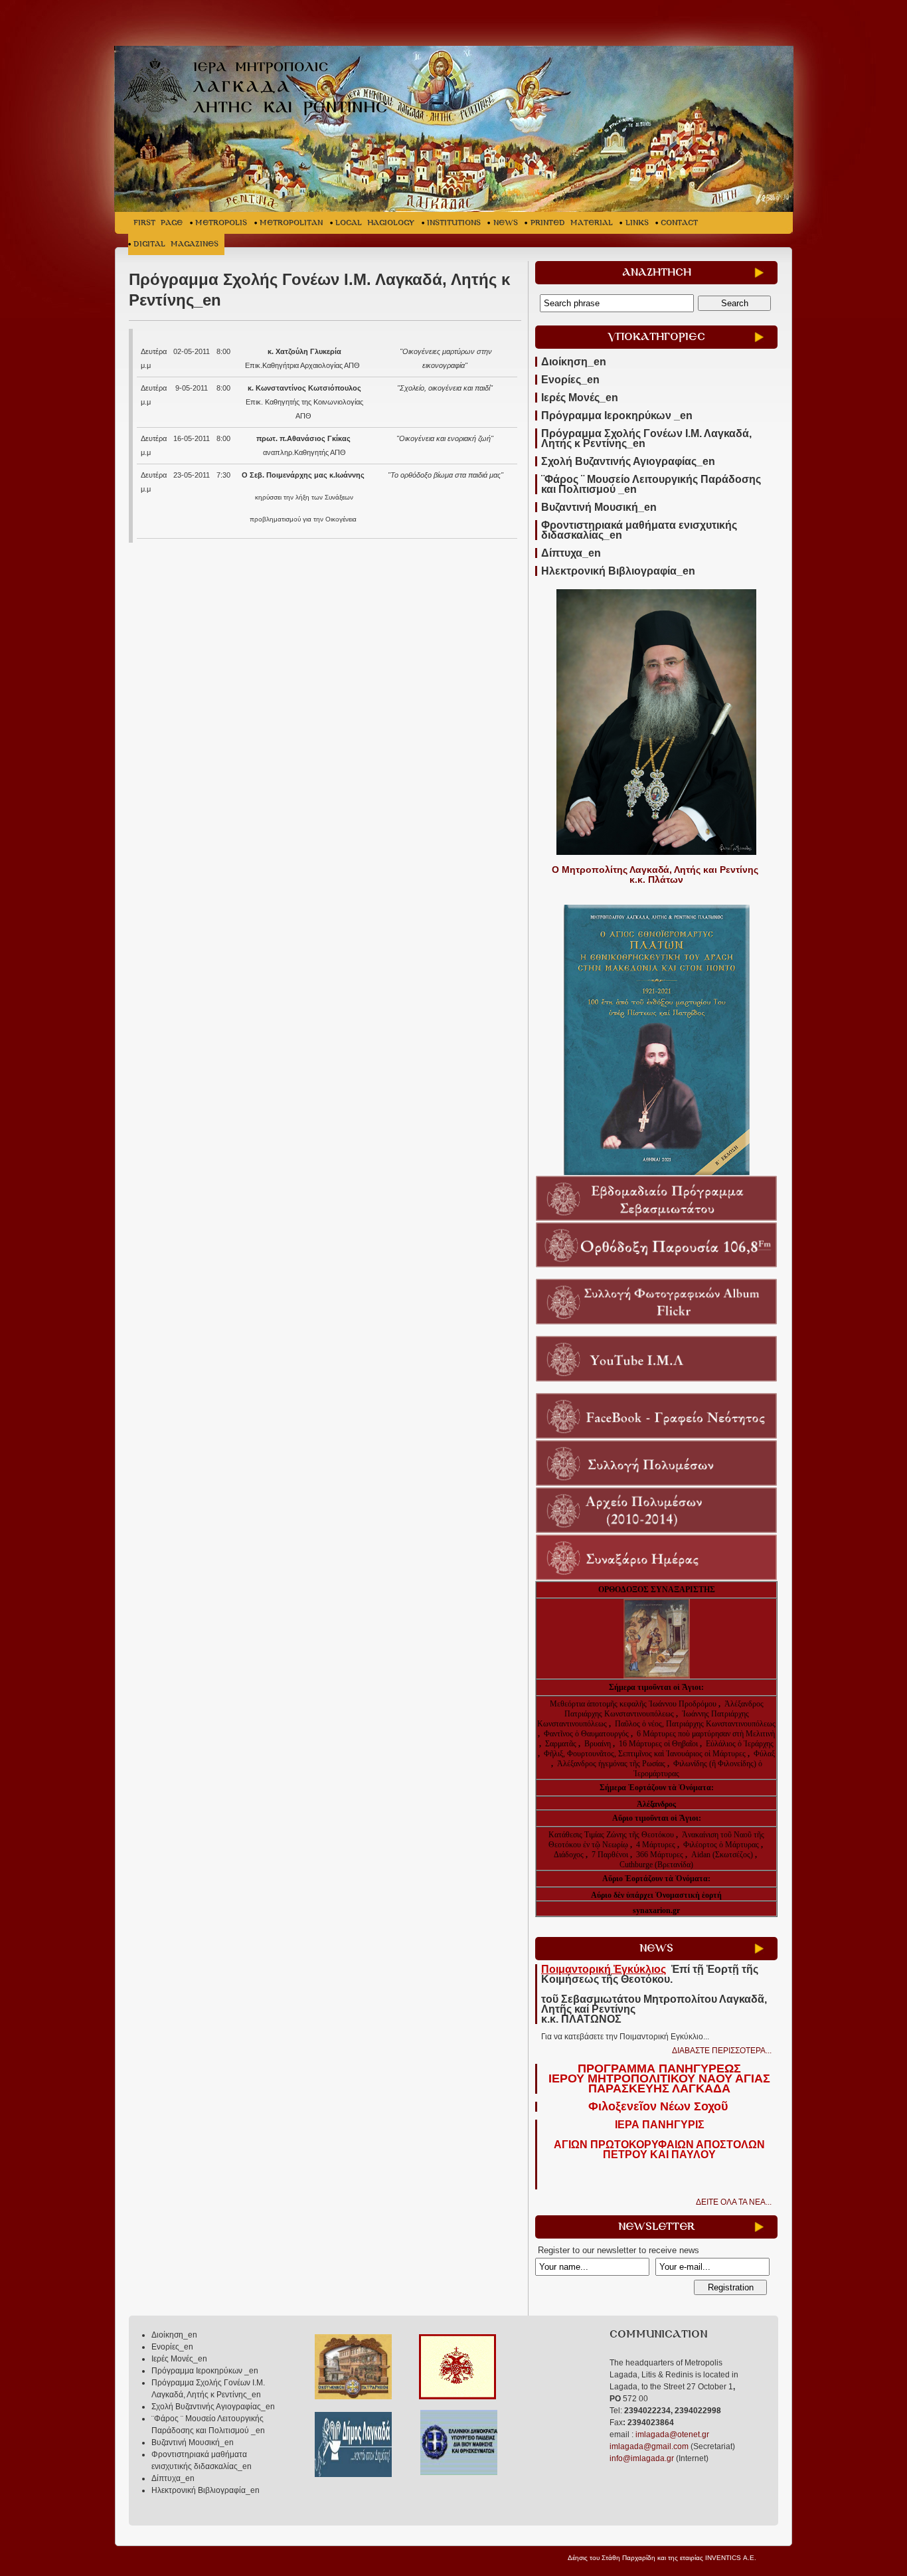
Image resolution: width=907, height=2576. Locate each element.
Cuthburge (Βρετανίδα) (656, 1865)
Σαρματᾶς (562, 1744)
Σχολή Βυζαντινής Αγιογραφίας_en (628, 461)
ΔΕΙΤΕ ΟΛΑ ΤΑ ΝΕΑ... (734, 2202)
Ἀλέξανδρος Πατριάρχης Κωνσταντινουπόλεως (664, 1709)
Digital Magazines (176, 244)
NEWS (506, 223)
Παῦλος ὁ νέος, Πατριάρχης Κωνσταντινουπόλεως (695, 1724)
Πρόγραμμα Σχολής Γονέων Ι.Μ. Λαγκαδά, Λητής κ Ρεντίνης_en (646, 438)
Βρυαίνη (599, 1744)
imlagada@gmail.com (649, 2446)
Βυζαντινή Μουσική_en (599, 507)
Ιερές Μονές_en (580, 398)
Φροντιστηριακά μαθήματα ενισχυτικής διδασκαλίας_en (639, 530)
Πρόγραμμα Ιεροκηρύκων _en (617, 415)
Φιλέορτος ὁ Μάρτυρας (722, 1845)
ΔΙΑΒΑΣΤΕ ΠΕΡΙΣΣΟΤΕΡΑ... (722, 2051)
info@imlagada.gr (642, 2458)
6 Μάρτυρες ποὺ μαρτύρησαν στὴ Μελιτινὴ (706, 1734)
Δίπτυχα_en (571, 553)
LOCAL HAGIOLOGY (375, 223)
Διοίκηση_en (574, 362)
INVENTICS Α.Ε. (731, 2558)
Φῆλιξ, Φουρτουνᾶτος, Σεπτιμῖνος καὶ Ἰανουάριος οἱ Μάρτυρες (646, 1754)
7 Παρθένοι (610, 1855)
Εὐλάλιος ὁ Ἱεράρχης (740, 1744)
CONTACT (679, 223)
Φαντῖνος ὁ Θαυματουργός (587, 1734)
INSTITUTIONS (454, 223)
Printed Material (572, 223)
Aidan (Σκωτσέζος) (722, 1855)
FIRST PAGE (158, 223)
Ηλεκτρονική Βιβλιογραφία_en (618, 571)
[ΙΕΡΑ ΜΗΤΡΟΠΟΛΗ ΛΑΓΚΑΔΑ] (262, 89)
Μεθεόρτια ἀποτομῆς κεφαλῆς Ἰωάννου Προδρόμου (634, 1704)
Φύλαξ (764, 1754)
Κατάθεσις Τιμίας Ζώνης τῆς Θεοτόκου (612, 1835)
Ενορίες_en (570, 380)
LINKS (637, 223)
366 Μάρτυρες (661, 1855)
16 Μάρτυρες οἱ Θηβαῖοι (658, 1744)
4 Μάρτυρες (657, 1845)
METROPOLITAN (291, 223)
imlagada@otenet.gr (672, 2435)
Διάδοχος (570, 1855)
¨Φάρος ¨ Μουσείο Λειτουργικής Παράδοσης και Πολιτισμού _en (651, 484)
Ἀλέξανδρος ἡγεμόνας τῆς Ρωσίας (611, 1764)
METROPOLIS (221, 223)
